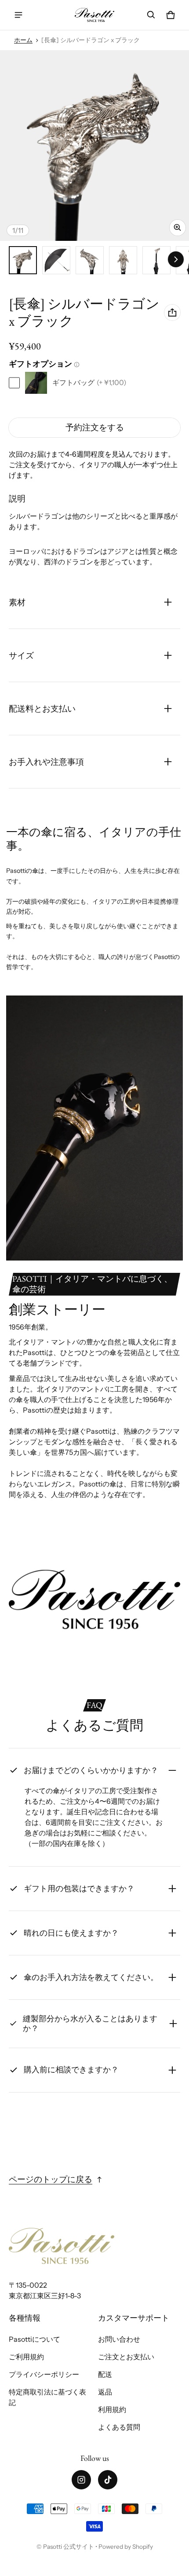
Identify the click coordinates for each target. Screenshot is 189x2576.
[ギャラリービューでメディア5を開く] (156, 260)
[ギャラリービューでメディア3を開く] (90, 260)
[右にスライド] (176, 259)
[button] (151, 15)
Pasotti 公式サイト (69, 2547)
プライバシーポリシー (44, 2374)
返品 (105, 2392)
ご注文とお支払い (126, 2357)
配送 (105, 2374)
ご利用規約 (26, 2357)
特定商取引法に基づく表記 (47, 2397)
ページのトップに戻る (51, 2179)
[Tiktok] (108, 2480)
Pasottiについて (35, 2339)
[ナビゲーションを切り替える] (18, 15)
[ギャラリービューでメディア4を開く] (123, 260)
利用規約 (112, 2409)
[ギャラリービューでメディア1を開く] (23, 260)
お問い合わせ (119, 2339)
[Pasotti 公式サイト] (94, 15)
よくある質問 (119, 2427)
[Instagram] (81, 2480)
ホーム (23, 40)
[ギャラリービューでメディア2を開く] (56, 260)
